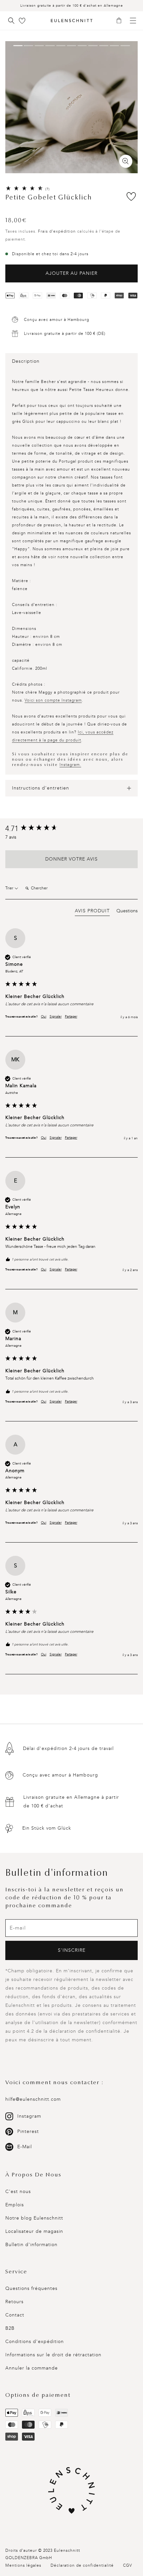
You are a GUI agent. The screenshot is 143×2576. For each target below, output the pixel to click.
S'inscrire (72, 1950)
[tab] (92, 912)
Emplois (15, 2205)
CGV (128, 2565)
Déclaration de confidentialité (82, 2565)
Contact (15, 2315)
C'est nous (18, 2192)
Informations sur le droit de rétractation (53, 2355)
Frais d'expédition (57, 231)
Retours (14, 2302)
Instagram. (70, 765)
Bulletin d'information (31, 2245)
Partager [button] (71, 1017)
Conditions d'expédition (35, 2342)
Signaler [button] (56, 1017)
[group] (71, 829)
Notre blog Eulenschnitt (34, 2218)
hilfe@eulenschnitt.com (33, 2099)
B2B (10, 2328)
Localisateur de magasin (34, 2231)
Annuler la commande (32, 2368)
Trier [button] (10, 888)
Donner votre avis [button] (71, 859)
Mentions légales (23, 2565)
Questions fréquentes (31, 2288)
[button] (121, 21)
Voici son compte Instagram (53, 700)
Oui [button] (44, 1017)
